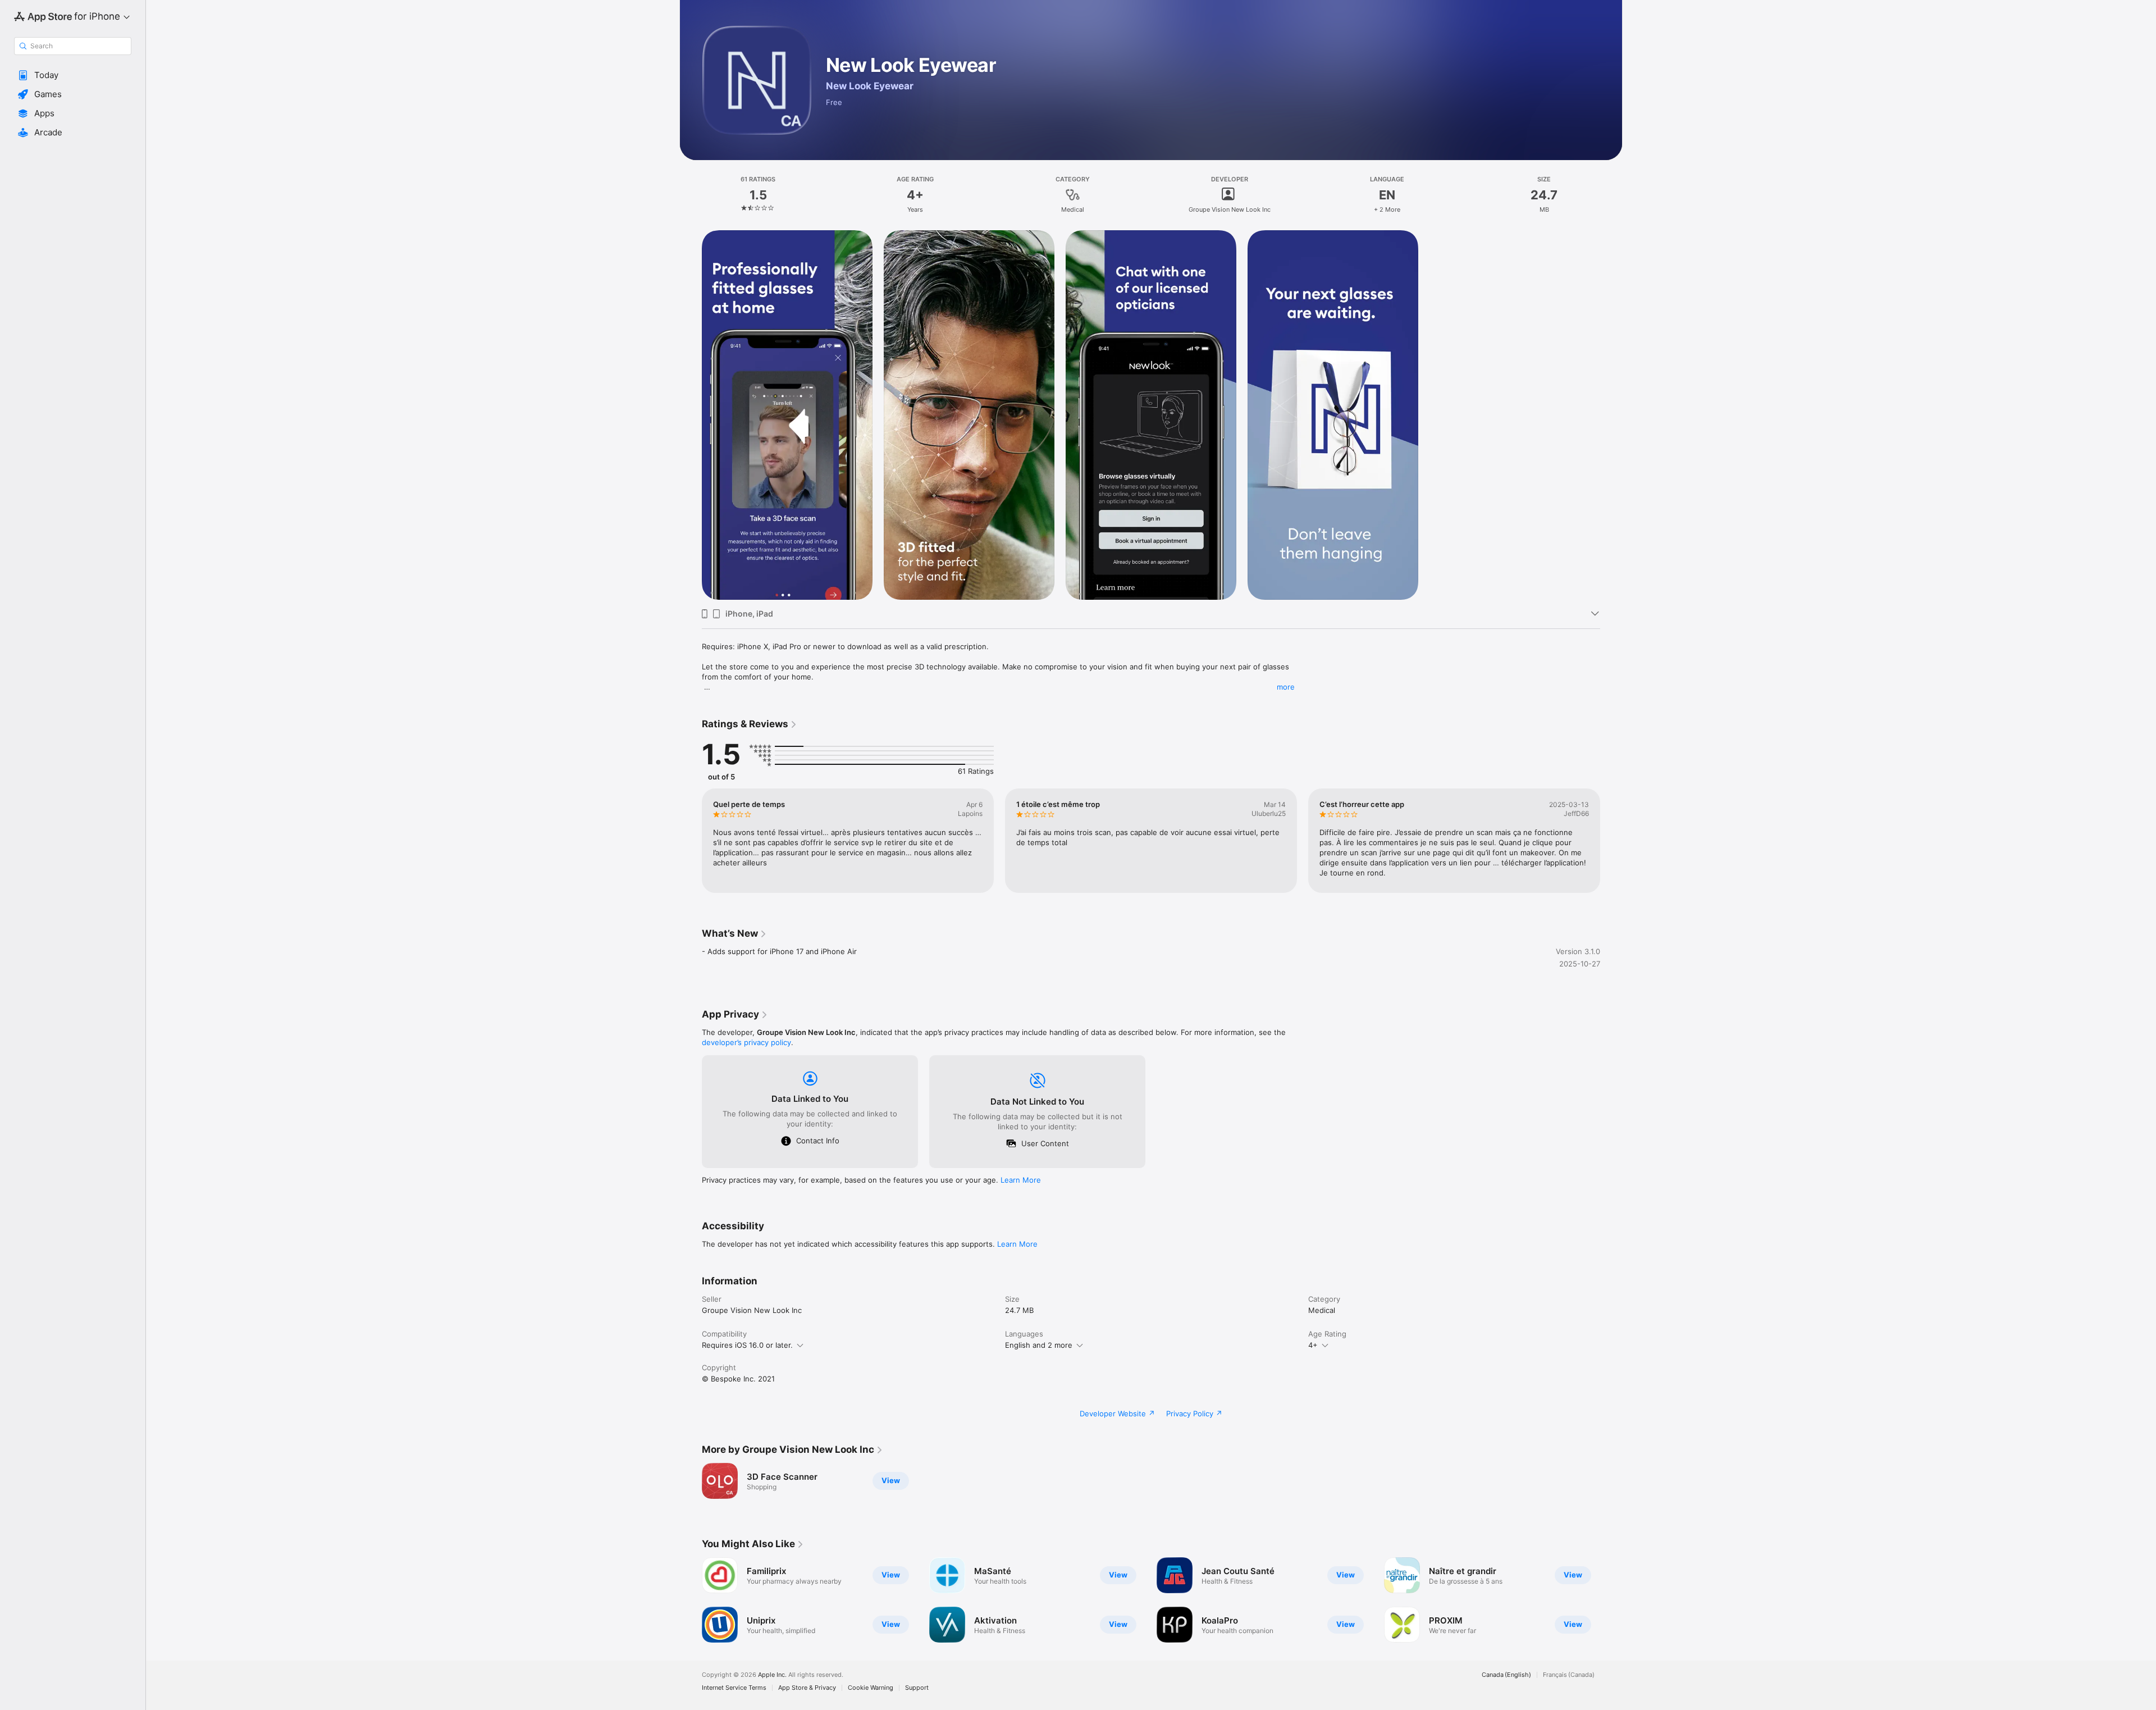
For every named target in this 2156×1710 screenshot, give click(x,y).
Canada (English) (1506, 1675)
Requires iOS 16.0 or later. (747, 1345)
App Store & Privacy (807, 1688)
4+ (1313, 1345)
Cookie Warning (871, 1688)
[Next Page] (1611, 841)
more (1286, 687)
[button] (73, 75)
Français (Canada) (1569, 1675)
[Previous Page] (691, 841)
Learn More (1021, 1180)
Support (917, 1688)
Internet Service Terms (734, 1688)
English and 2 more (1039, 1345)
